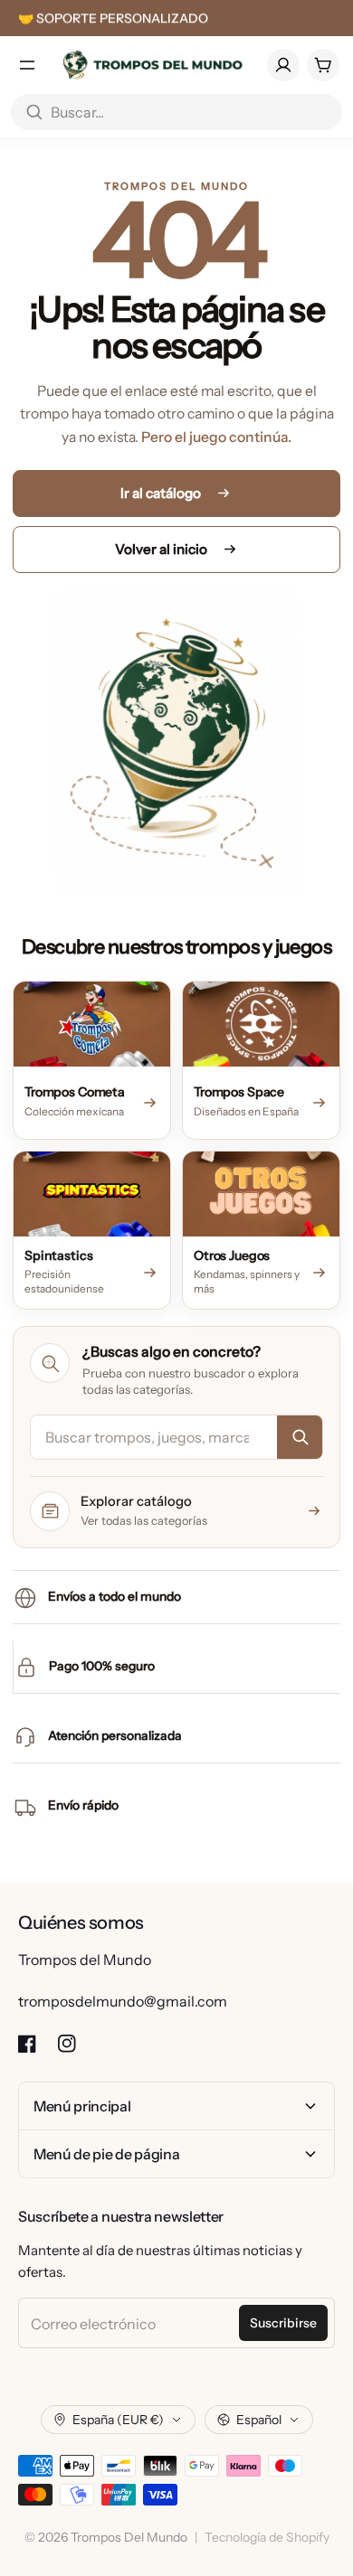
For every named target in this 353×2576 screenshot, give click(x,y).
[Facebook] (27, 2044)
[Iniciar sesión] (283, 65)
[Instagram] (67, 2044)
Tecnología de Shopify (267, 2537)
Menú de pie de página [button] (106, 2154)
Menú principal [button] (82, 2106)
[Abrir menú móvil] (27, 65)
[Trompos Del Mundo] (152, 65)
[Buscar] (300, 1437)
